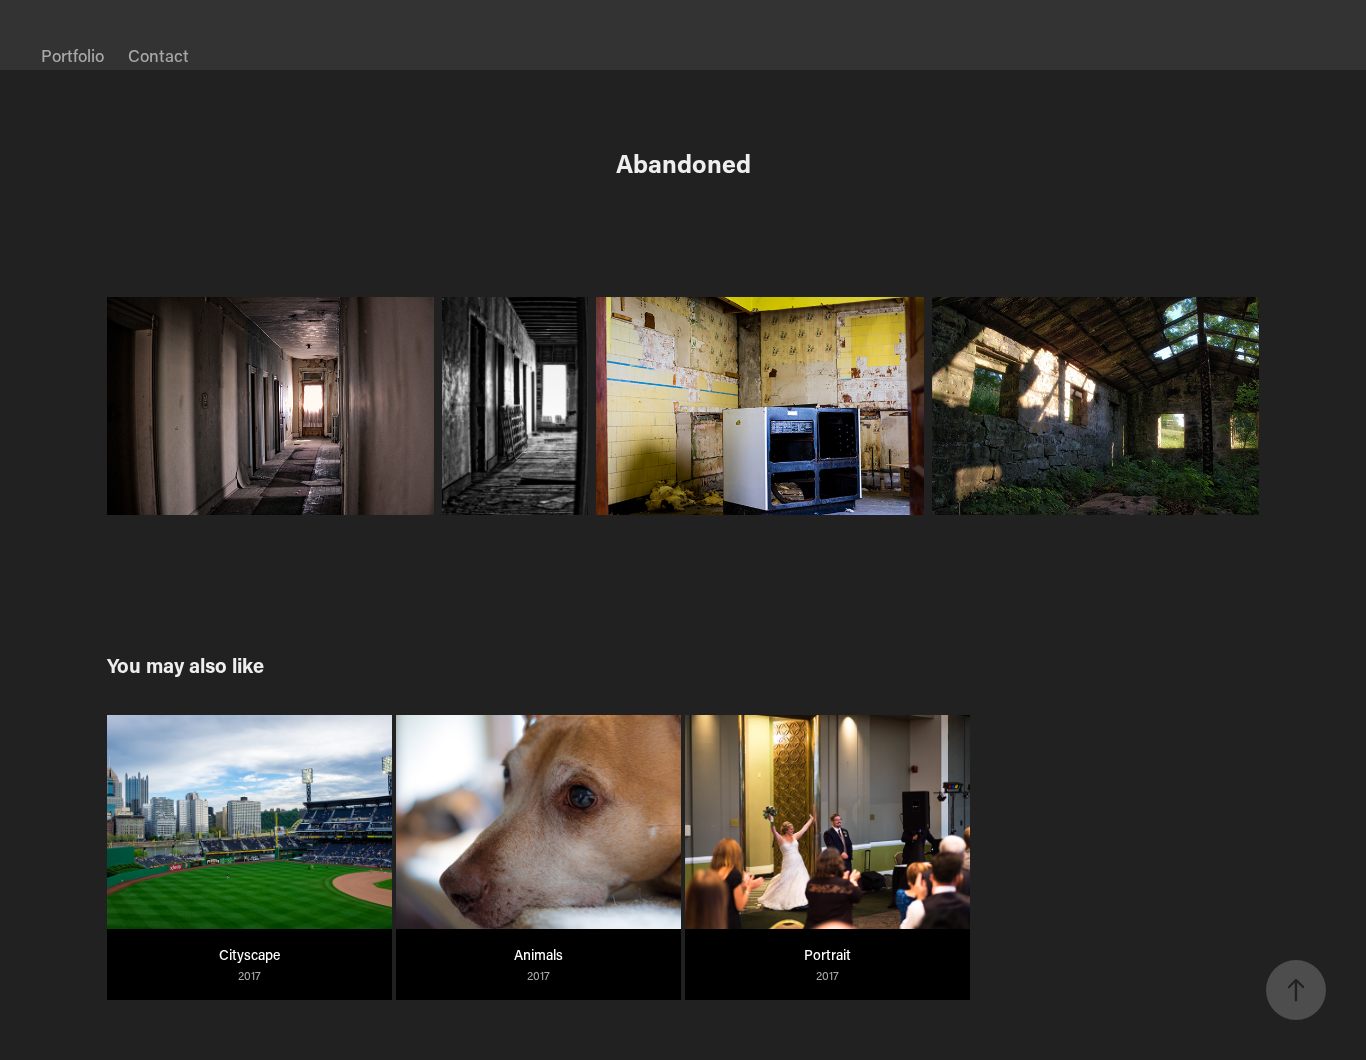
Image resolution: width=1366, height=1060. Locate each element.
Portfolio (72, 55)
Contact (158, 55)
